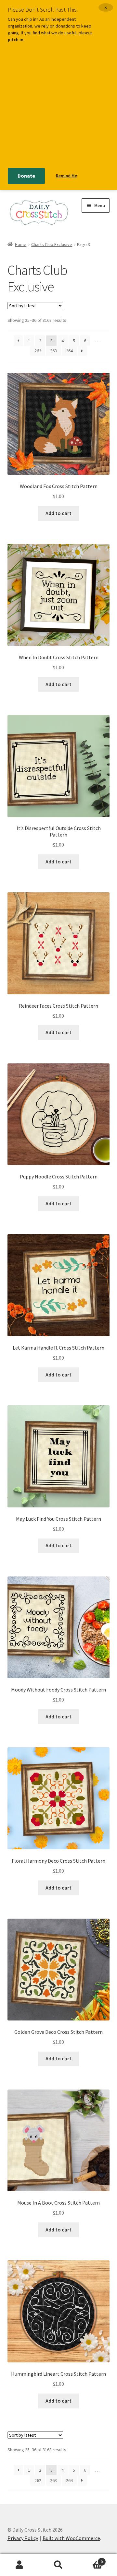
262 (38, 351)
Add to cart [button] (58, 513)
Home (21, 244)
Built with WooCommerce (71, 2538)
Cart (90, 2559)
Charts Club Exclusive (52, 244)
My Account (19, 2565)
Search (58, 2565)
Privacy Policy (23, 2538)
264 (69, 351)
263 (53, 351)
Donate (26, 176)
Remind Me (66, 176)
